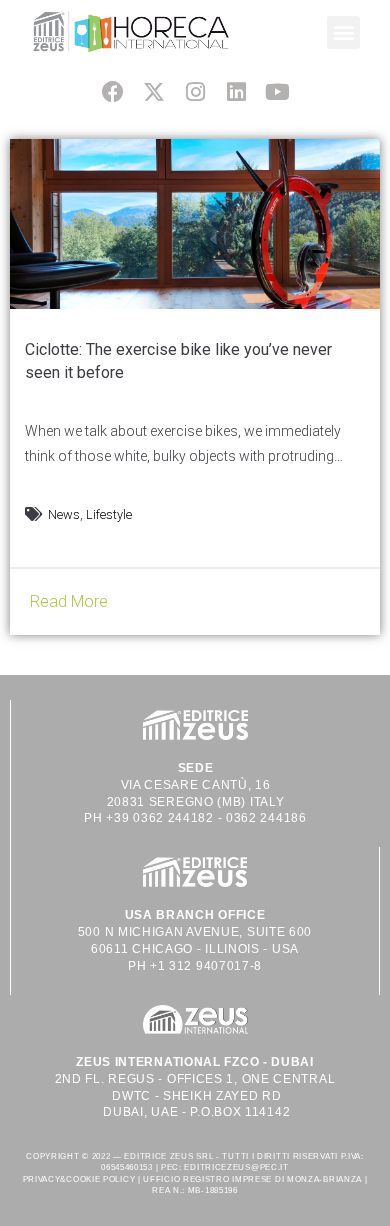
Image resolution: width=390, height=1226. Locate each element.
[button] (343, 32)
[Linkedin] (236, 91)
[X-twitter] (153, 91)
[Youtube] (277, 91)
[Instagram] (194, 91)
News (64, 514)
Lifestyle (109, 514)
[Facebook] (112, 91)
